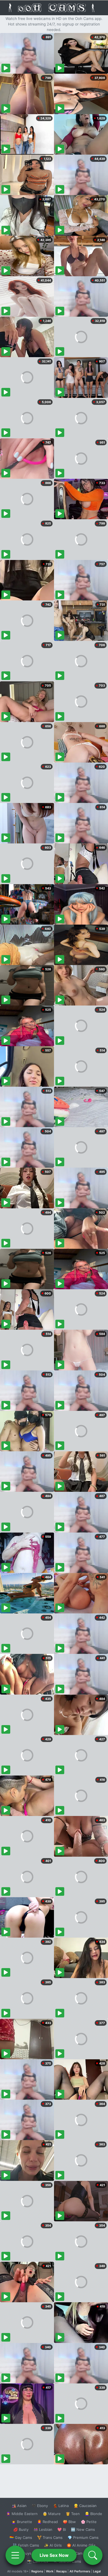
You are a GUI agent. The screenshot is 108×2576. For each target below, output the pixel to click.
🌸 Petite (89, 2522)
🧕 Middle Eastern (22, 2514)
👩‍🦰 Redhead (47, 2522)
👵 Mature (52, 2514)
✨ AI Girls (53, 2545)
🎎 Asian (19, 2506)
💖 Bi (62, 2529)
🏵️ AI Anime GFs (81, 2545)
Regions (37, 2571)
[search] (93, 2555)
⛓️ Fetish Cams (26, 2545)
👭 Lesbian (43, 2529)
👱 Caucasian (85, 2506)
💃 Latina (61, 2506)
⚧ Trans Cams (50, 2537)
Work (50, 2571)
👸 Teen (73, 2514)
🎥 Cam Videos (83, 2553)
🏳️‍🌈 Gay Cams (21, 2537)
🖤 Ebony (40, 2506)
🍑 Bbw (69, 2522)
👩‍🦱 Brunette (22, 2522)
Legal (97, 2571)
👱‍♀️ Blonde (93, 2514)
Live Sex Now (54, 2555)
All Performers (80, 2571)
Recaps (61, 2571)
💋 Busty (21, 2529)
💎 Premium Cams (83, 2537)
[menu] (15, 2555)
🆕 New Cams (83, 2529)
